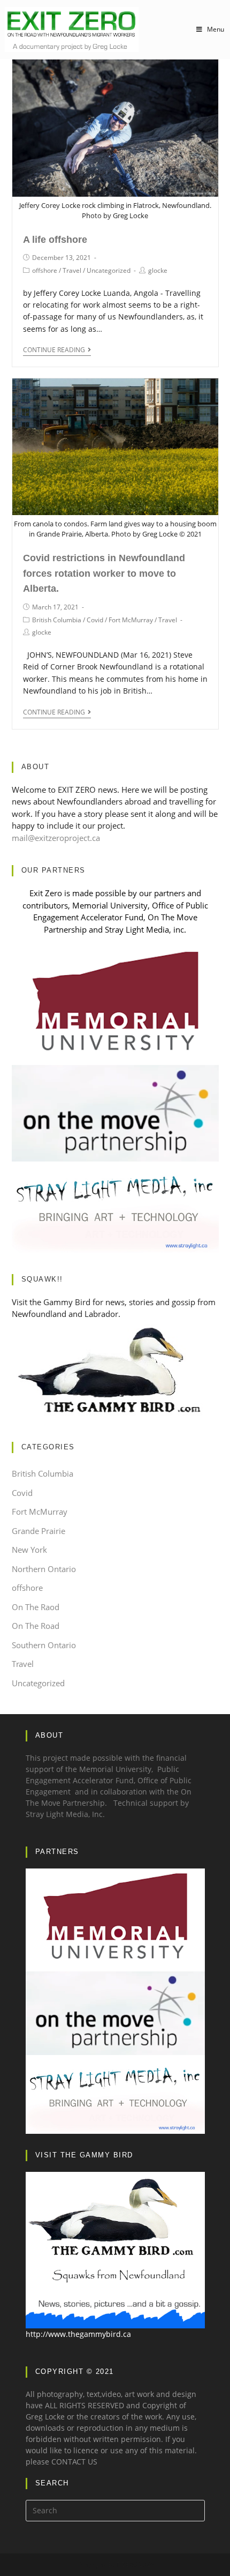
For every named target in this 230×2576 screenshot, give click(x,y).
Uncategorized (109, 270)
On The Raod (36, 1607)
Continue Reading (54, 350)
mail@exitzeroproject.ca (56, 838)
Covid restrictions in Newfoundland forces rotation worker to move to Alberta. (104, 574)
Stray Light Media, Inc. (65, 1814)
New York (29, 1550)
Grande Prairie (39, 1531)
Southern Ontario (44, 1645)
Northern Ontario (44, 1569)
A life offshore (55, 240)
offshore (45, 270)
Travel (72, 270)
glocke (158, 270)
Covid (95, 620)
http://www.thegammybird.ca (78, 2334)
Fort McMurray (131, 620)
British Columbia (57, 620)
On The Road (36, 1626)
